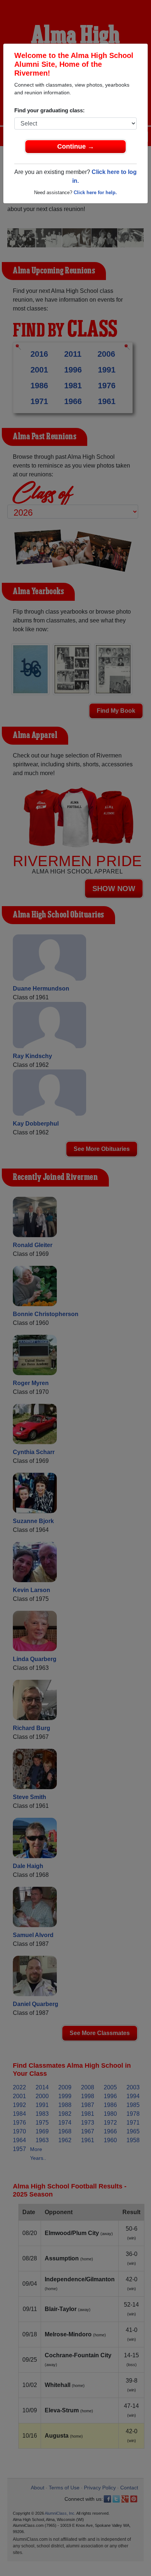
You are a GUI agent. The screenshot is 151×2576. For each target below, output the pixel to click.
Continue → (76, 146)
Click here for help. (95, 192)
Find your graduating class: (49, 110)
